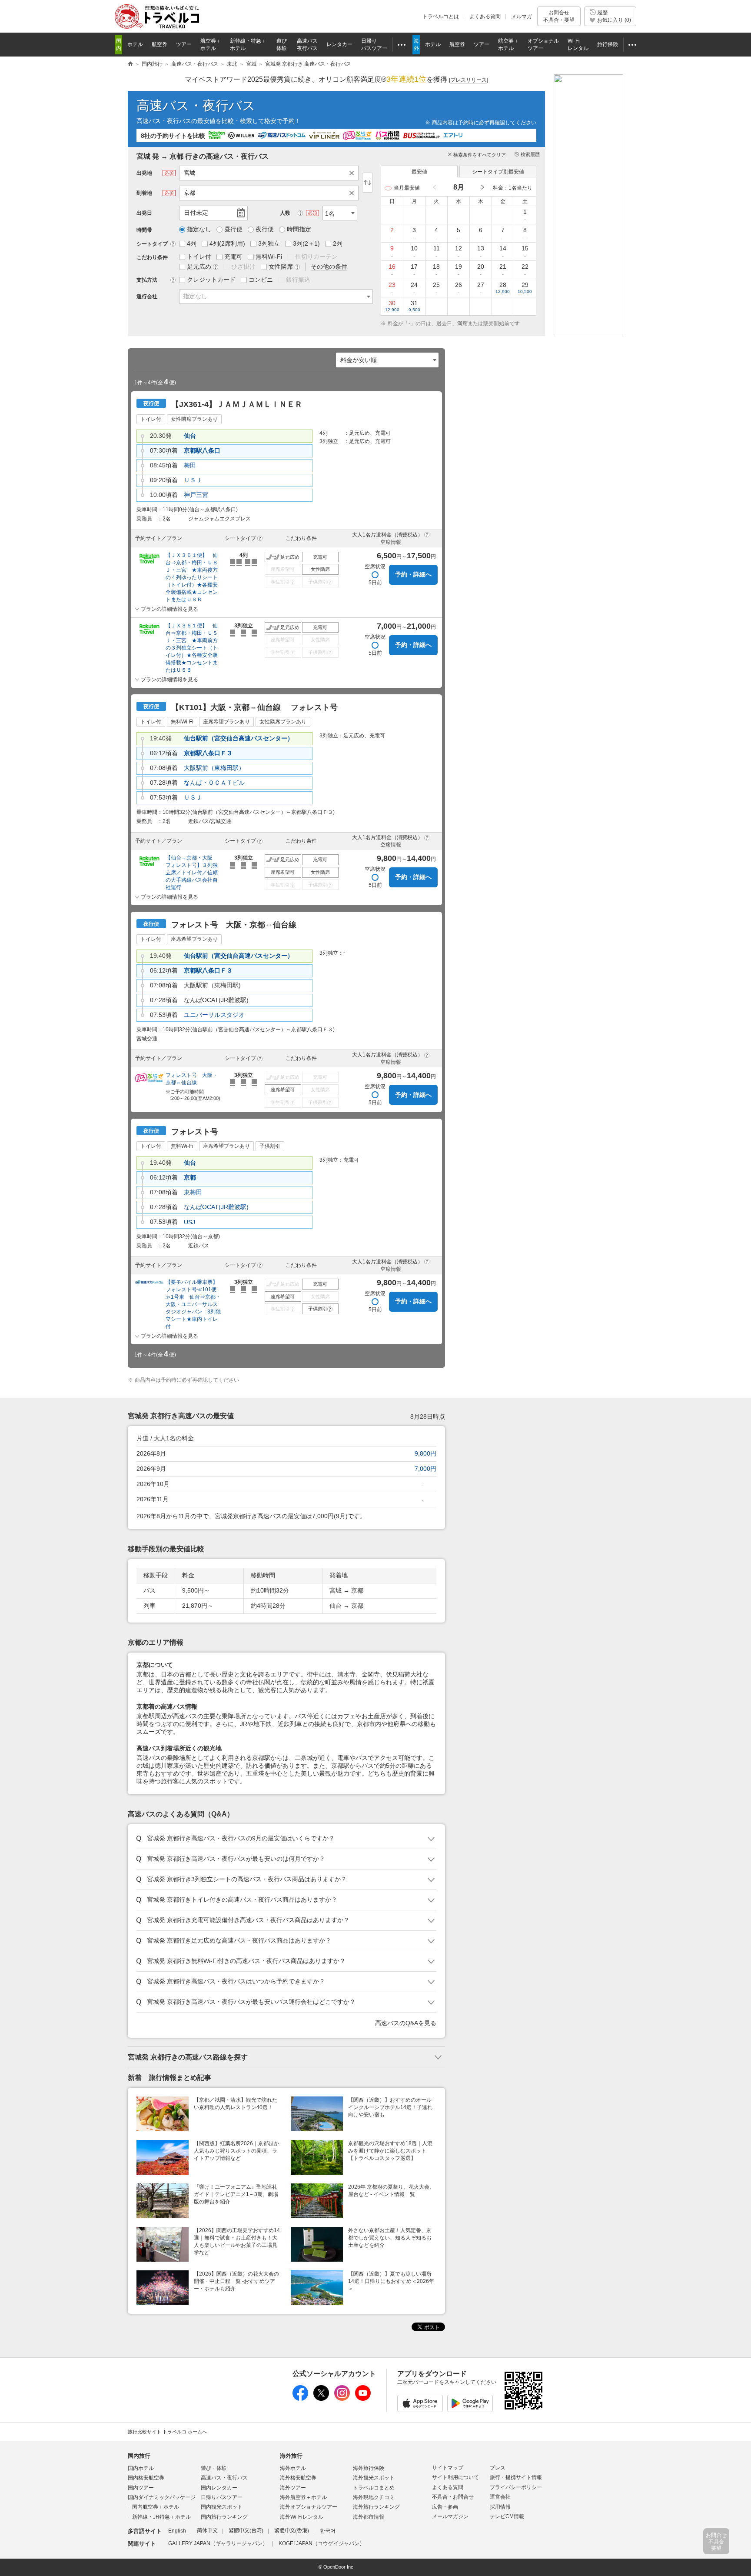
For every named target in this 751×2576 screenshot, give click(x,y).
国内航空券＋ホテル (156, 2507)
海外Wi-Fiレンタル (302, 2517)
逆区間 (367, 183)
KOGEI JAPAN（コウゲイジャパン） (322, 2543)
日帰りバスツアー (222, 2497)
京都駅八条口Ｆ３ (208, 753)
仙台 (190, 436)
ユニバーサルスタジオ (214, 1015)
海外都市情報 (369, 2517)
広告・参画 (445, 2507)
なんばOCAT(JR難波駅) (216, 1207)
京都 (190, 1177)
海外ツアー (293, 2488)
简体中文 (207, 2531)
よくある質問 (485, 17)
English (177, 2531)
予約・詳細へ (413, 574)
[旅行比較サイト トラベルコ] (130, 64)
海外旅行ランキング (376, 2507)
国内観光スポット (222, 2507)
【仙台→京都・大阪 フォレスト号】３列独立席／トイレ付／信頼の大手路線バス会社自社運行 (192, 873)
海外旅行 (291, 2456)
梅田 (190, 465)
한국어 (328, 2531)
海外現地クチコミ (374, 2497)
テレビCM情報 (507, 2516)
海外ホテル (293, 2468)
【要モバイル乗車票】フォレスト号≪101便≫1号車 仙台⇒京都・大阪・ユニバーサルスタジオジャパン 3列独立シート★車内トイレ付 (193, 1304)
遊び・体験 (214, 2468)
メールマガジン (450, 2516)
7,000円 (425, 1469)
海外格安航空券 (298, 2478)
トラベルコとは (441, 17)
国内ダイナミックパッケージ (162, 2497)
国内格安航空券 (146, 2478)
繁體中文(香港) (292, 2531)
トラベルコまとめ (374, 2488)
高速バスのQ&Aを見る (406, 2023)
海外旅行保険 (369, 2468)
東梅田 (193, 1192)
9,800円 (425, 1453)
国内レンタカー (219, 2488)
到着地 (144, 193)
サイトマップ (448, 2468)
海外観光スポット (374, 2478)
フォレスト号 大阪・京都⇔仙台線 (192, 1079)
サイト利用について (455, 2477)
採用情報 (500, 2507)
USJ (189, 1222)
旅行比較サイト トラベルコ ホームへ (167, 2432)
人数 (285, 213)
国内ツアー (141, 2488)
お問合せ (559, 16)
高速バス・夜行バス (196, 105)
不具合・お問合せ (453, 2497)
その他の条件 (329, 267)
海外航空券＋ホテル (303, 2497)
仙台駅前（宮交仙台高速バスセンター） (239, 738)
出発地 (144, 173)
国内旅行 (139, 2456)
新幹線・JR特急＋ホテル (161, 2517)
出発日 (144, 213)
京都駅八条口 (202, 450)
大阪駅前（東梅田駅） (214, 768)
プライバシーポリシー (516, 2487)
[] (469, 80)
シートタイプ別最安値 (498, 172)
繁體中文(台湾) (246, 2531)
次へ (482, 188)
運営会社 (500, 2497)
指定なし (195, 296)
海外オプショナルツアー (309, 2507)
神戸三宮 (196, 495)
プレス (498, 2468)
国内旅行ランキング (224, 2517)
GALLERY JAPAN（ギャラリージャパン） (218, 2543)
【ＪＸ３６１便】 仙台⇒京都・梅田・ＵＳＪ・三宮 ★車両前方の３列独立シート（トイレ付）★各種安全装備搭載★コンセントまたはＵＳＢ (192, 648)
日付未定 (196, 213)
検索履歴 (530, 154)
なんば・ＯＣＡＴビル (214, 783)
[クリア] (354, 173)
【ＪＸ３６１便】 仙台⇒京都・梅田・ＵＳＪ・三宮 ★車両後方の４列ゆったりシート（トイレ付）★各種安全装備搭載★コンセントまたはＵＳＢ (192, 577)
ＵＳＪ (193, 480)
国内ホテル (141, 2468)
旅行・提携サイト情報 (516, 2477)
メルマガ (522, 17)
